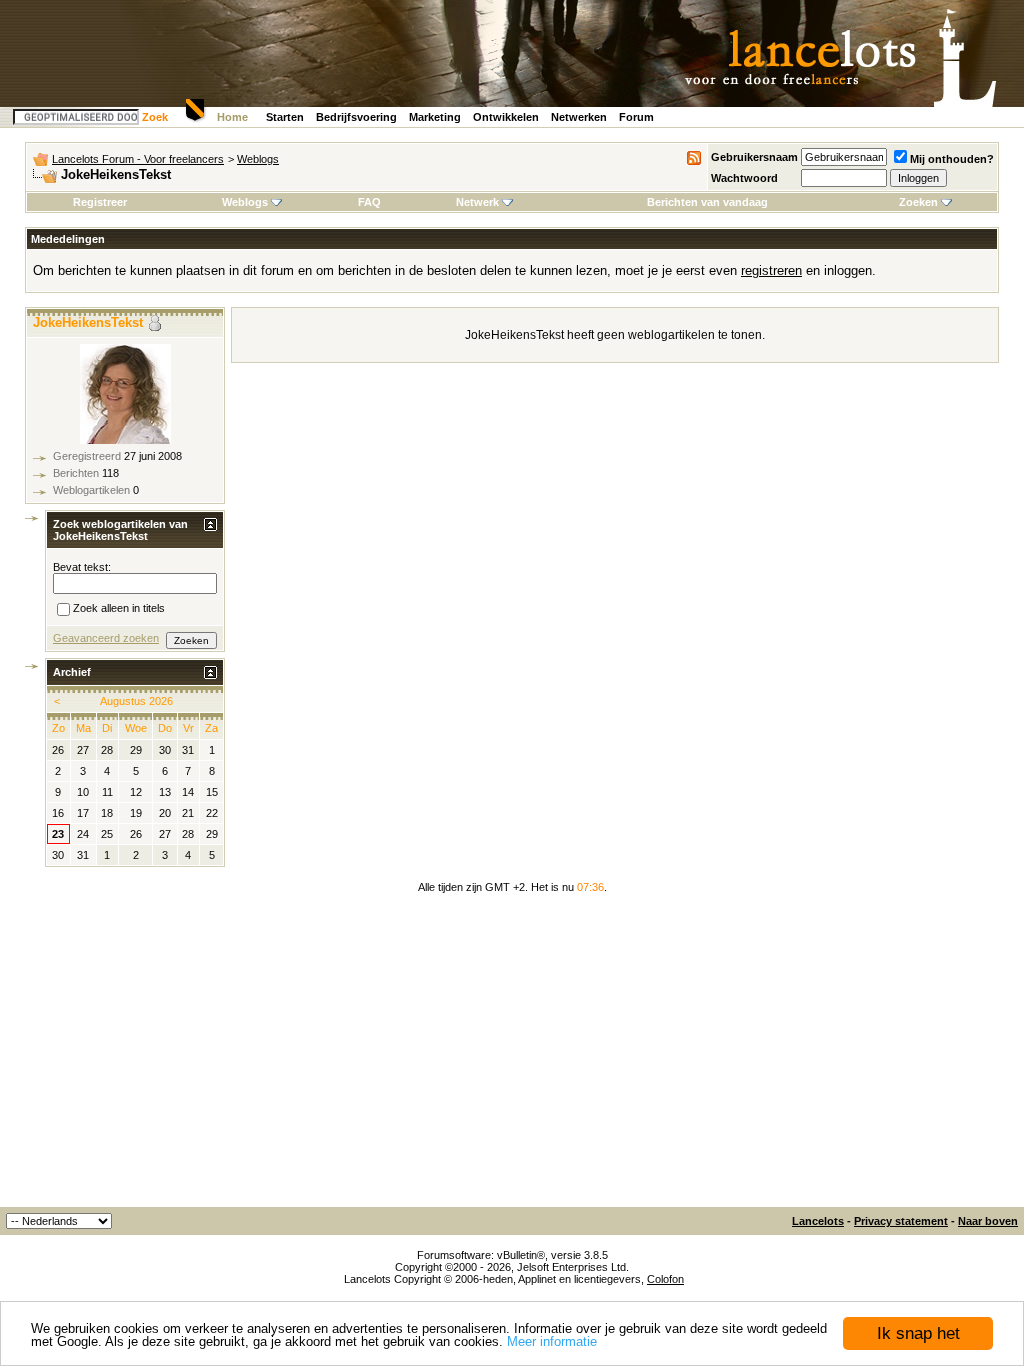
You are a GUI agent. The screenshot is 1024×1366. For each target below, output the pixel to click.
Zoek (155, 117)
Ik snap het (918, 1333)
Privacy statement (901, 1221)
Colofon (665, 1279)
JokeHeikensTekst (88, 322)
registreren (771, 270)
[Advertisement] (512, 1057)
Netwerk (477, 202)
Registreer (100, 202)
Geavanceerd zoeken (106, 638)
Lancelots (818, 1221)
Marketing (435, 117)
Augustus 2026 (136, 701)
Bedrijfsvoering (356, 117)
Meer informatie (552, 1341)
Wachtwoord (744, 178)
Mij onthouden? (952, 159)
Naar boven (988, 1221)
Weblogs (258, 159)
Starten (285, 117)
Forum (636, 117)
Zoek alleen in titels (119, 609)
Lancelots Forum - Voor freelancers (138, 159)
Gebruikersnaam (754, 157)
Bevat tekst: (82, 567)
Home (232, 117)
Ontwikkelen (506, 117)
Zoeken (918, 202)
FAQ (369, 202)
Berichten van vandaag (707, 202)
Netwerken (579, 117)
